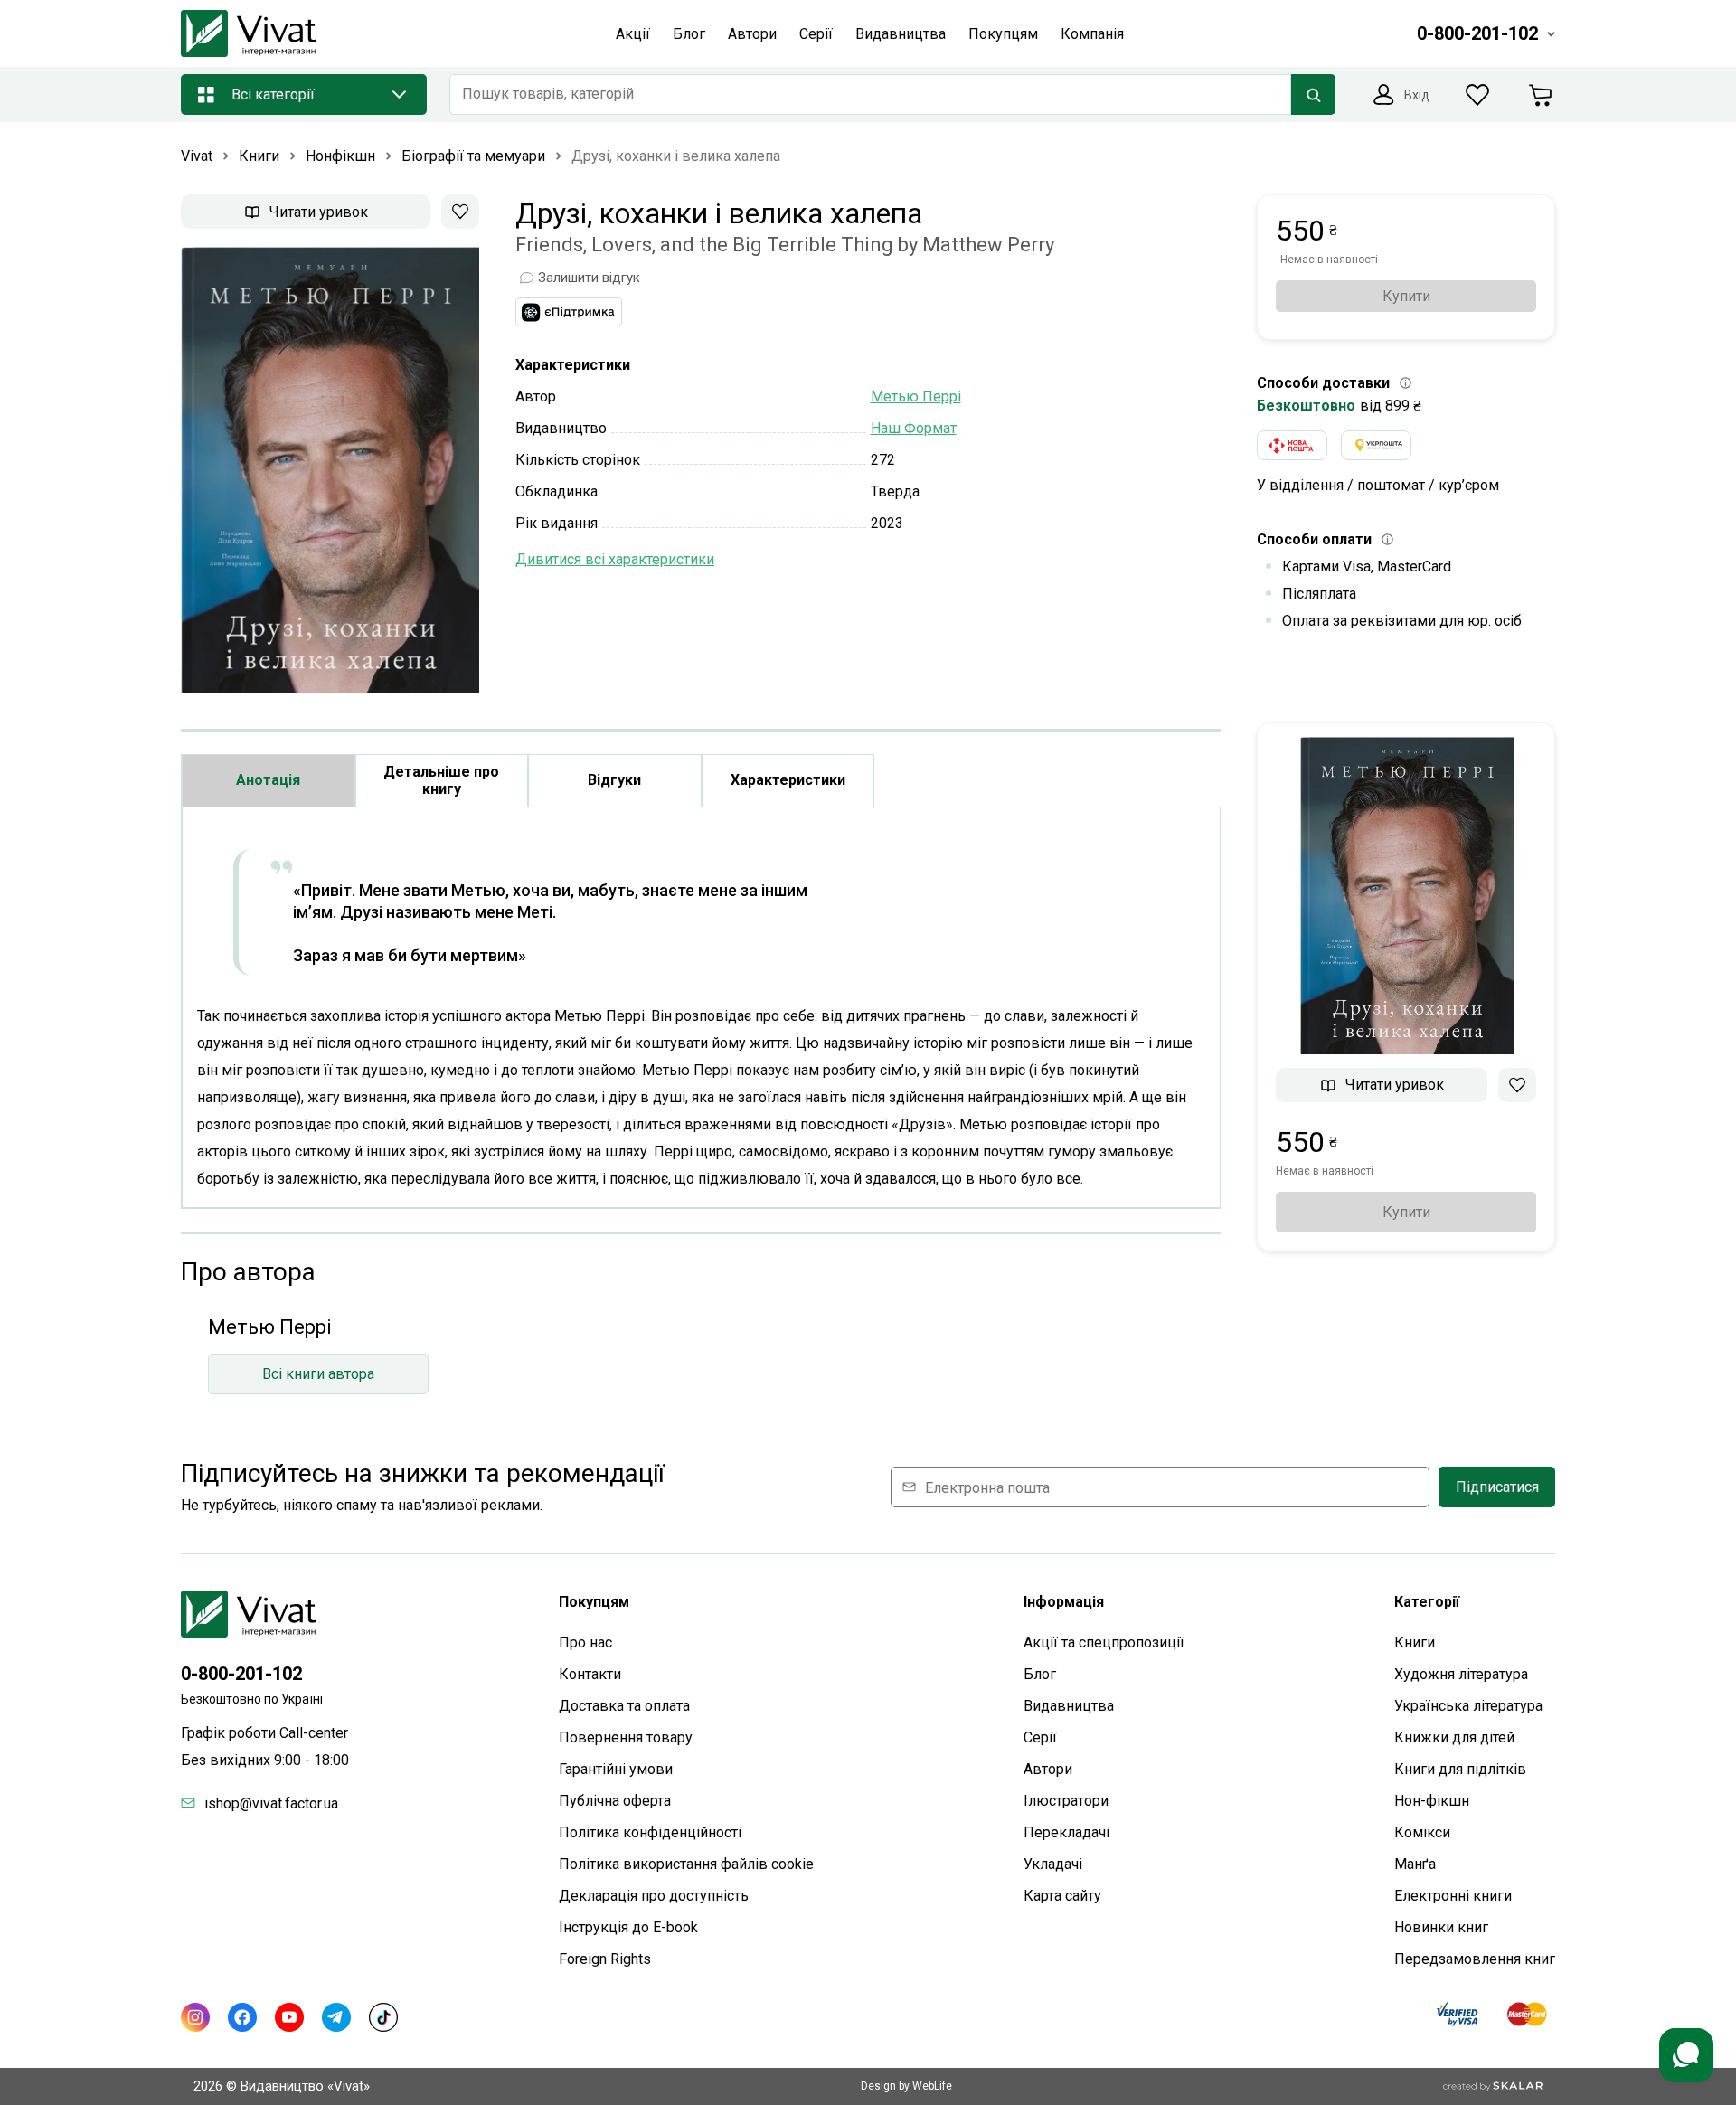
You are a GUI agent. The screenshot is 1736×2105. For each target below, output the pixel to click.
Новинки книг (1441, 1927)
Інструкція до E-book (628, 1927)
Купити (1406, 296)
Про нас (585, 1642)
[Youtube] (289, 2017)
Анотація (268, 780)
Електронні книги (1453, 1896)
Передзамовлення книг (1475, 1959)
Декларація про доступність (654, 1896)
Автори (1048, 1769)
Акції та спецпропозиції (1104, 1642)
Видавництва (1069, 1706)
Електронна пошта (987, 1487)
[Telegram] (336, 2017)
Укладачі (1053, 1864)
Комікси (1422, 1832)
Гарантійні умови (616, 1769)
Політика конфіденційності (650, 1832)
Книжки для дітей (1454, 1737)
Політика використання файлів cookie (686, 1864)
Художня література (1461, 1674)
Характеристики (788, 780)
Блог (1040, 1674)
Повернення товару (626, 1737)
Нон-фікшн (1432, 1801)
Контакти (590, 1674)
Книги (1415, 1642)
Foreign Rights (605, 1959)
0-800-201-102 (241, 1674)
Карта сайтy (1062, 1896)
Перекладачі (1066, 1832)
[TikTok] (383, 2017)
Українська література (1468, 1706)
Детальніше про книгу (441, 780)
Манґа (1415, 1864)
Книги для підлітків (1460, 1769)
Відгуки (614, 780)
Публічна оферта (615, 1801)
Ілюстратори (1066, 1801)
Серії (1040, 1737)
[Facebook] (242, 2017)
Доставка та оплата (624, 1706)
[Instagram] (195, 2017)
